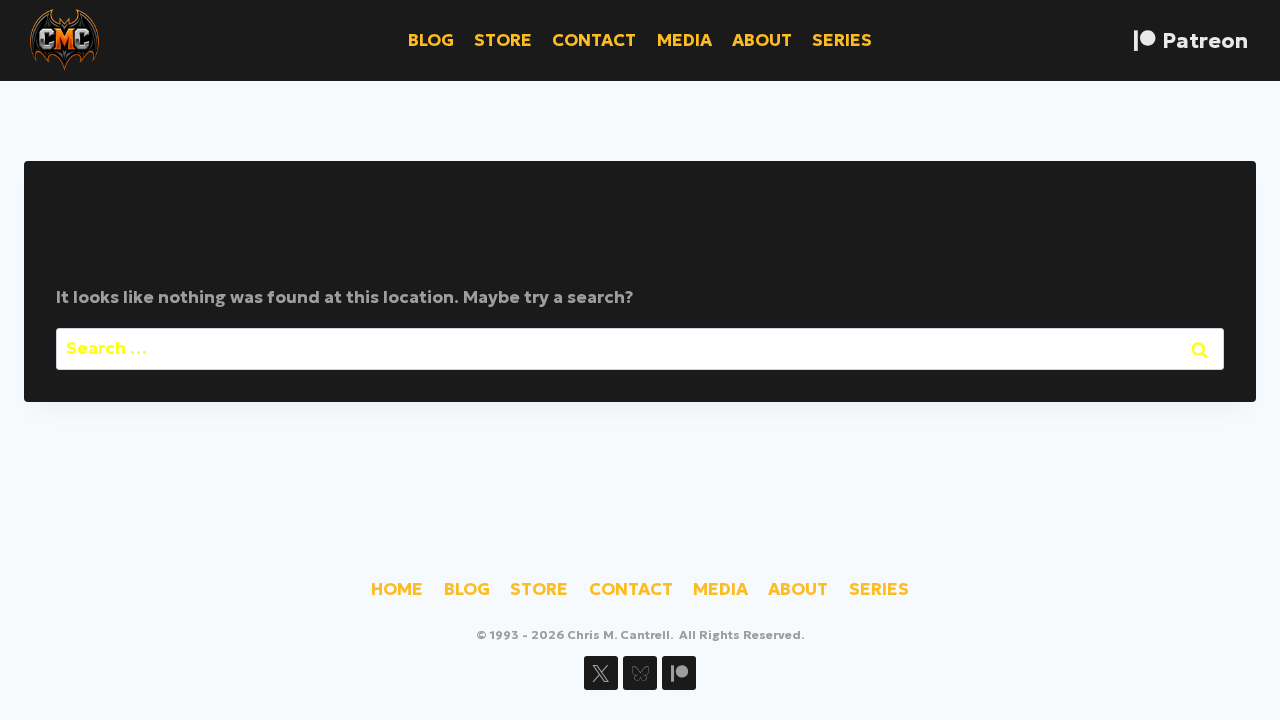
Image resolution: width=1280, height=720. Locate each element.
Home (397, 589)
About (762, 40)
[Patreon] (679, 673)
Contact (594, 40)
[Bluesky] (640, 673)
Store (503, 40)
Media (684, 40)
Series (842, 40)
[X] (601, 673)
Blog (431, 40)
